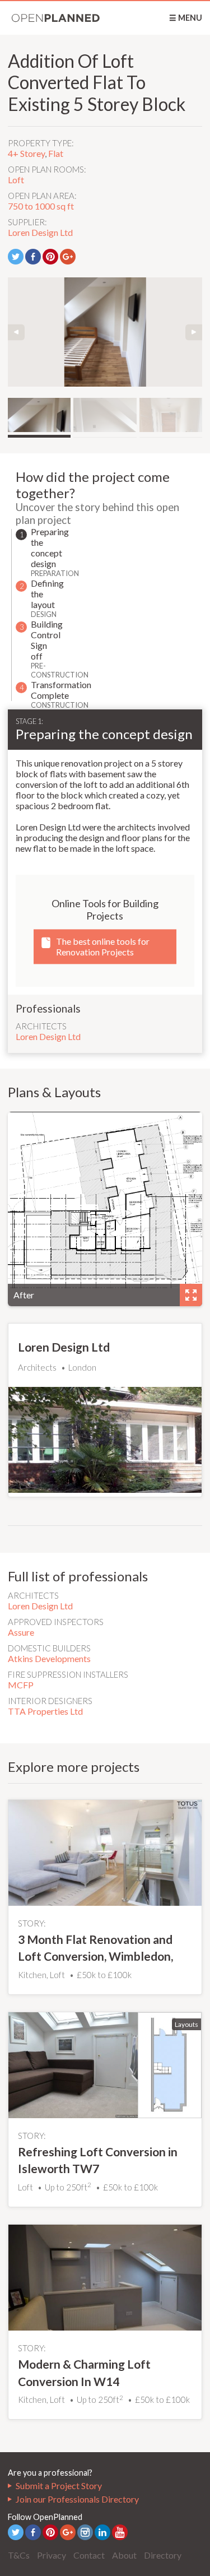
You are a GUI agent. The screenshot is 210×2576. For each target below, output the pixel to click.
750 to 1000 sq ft (41, 206)
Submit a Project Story (59, 2486)
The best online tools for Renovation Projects (103, 946)
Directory (163, 2555)
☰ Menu (186, 18)
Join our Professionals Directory (77, 2499)
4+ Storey (26, 153)
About (124, 2555)
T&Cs (19, 2555)
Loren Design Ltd (40, 232)
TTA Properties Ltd (45, 1711)
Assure (21, 1632)
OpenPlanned (56, 18)
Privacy (52, 2555)
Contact (89, 2555)
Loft (16, 180)
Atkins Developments (49, 1658)
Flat (56, 153)
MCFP (21, 1685)
